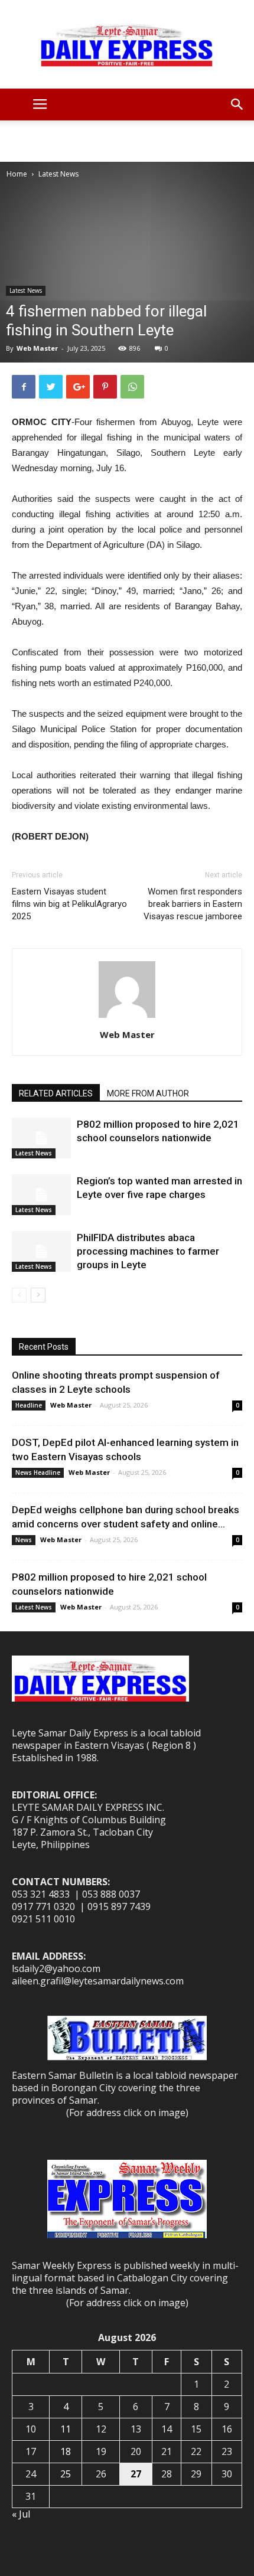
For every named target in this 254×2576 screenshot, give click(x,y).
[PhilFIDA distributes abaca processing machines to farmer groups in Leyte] (41, 1251)
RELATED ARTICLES (56, 1093)
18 (66, 2451)
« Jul (21, 2514)
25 (66, 2474)
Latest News (58, 174)
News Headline (38, 1473)
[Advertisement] (127, 141)
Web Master (37, 348)
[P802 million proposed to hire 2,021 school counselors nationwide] (41, 1138)
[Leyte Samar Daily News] (127, 44)
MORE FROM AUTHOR (148, 1093)
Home (17, 174)
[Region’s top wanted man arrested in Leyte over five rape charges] (41, 1195)
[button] (237, 105)
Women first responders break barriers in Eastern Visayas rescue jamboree (193, 904)
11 (66, 2429)
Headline (29, 1405)
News (24, 1540)
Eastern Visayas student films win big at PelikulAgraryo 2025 (69, 904)
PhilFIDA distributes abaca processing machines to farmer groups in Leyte (148, 1251)
